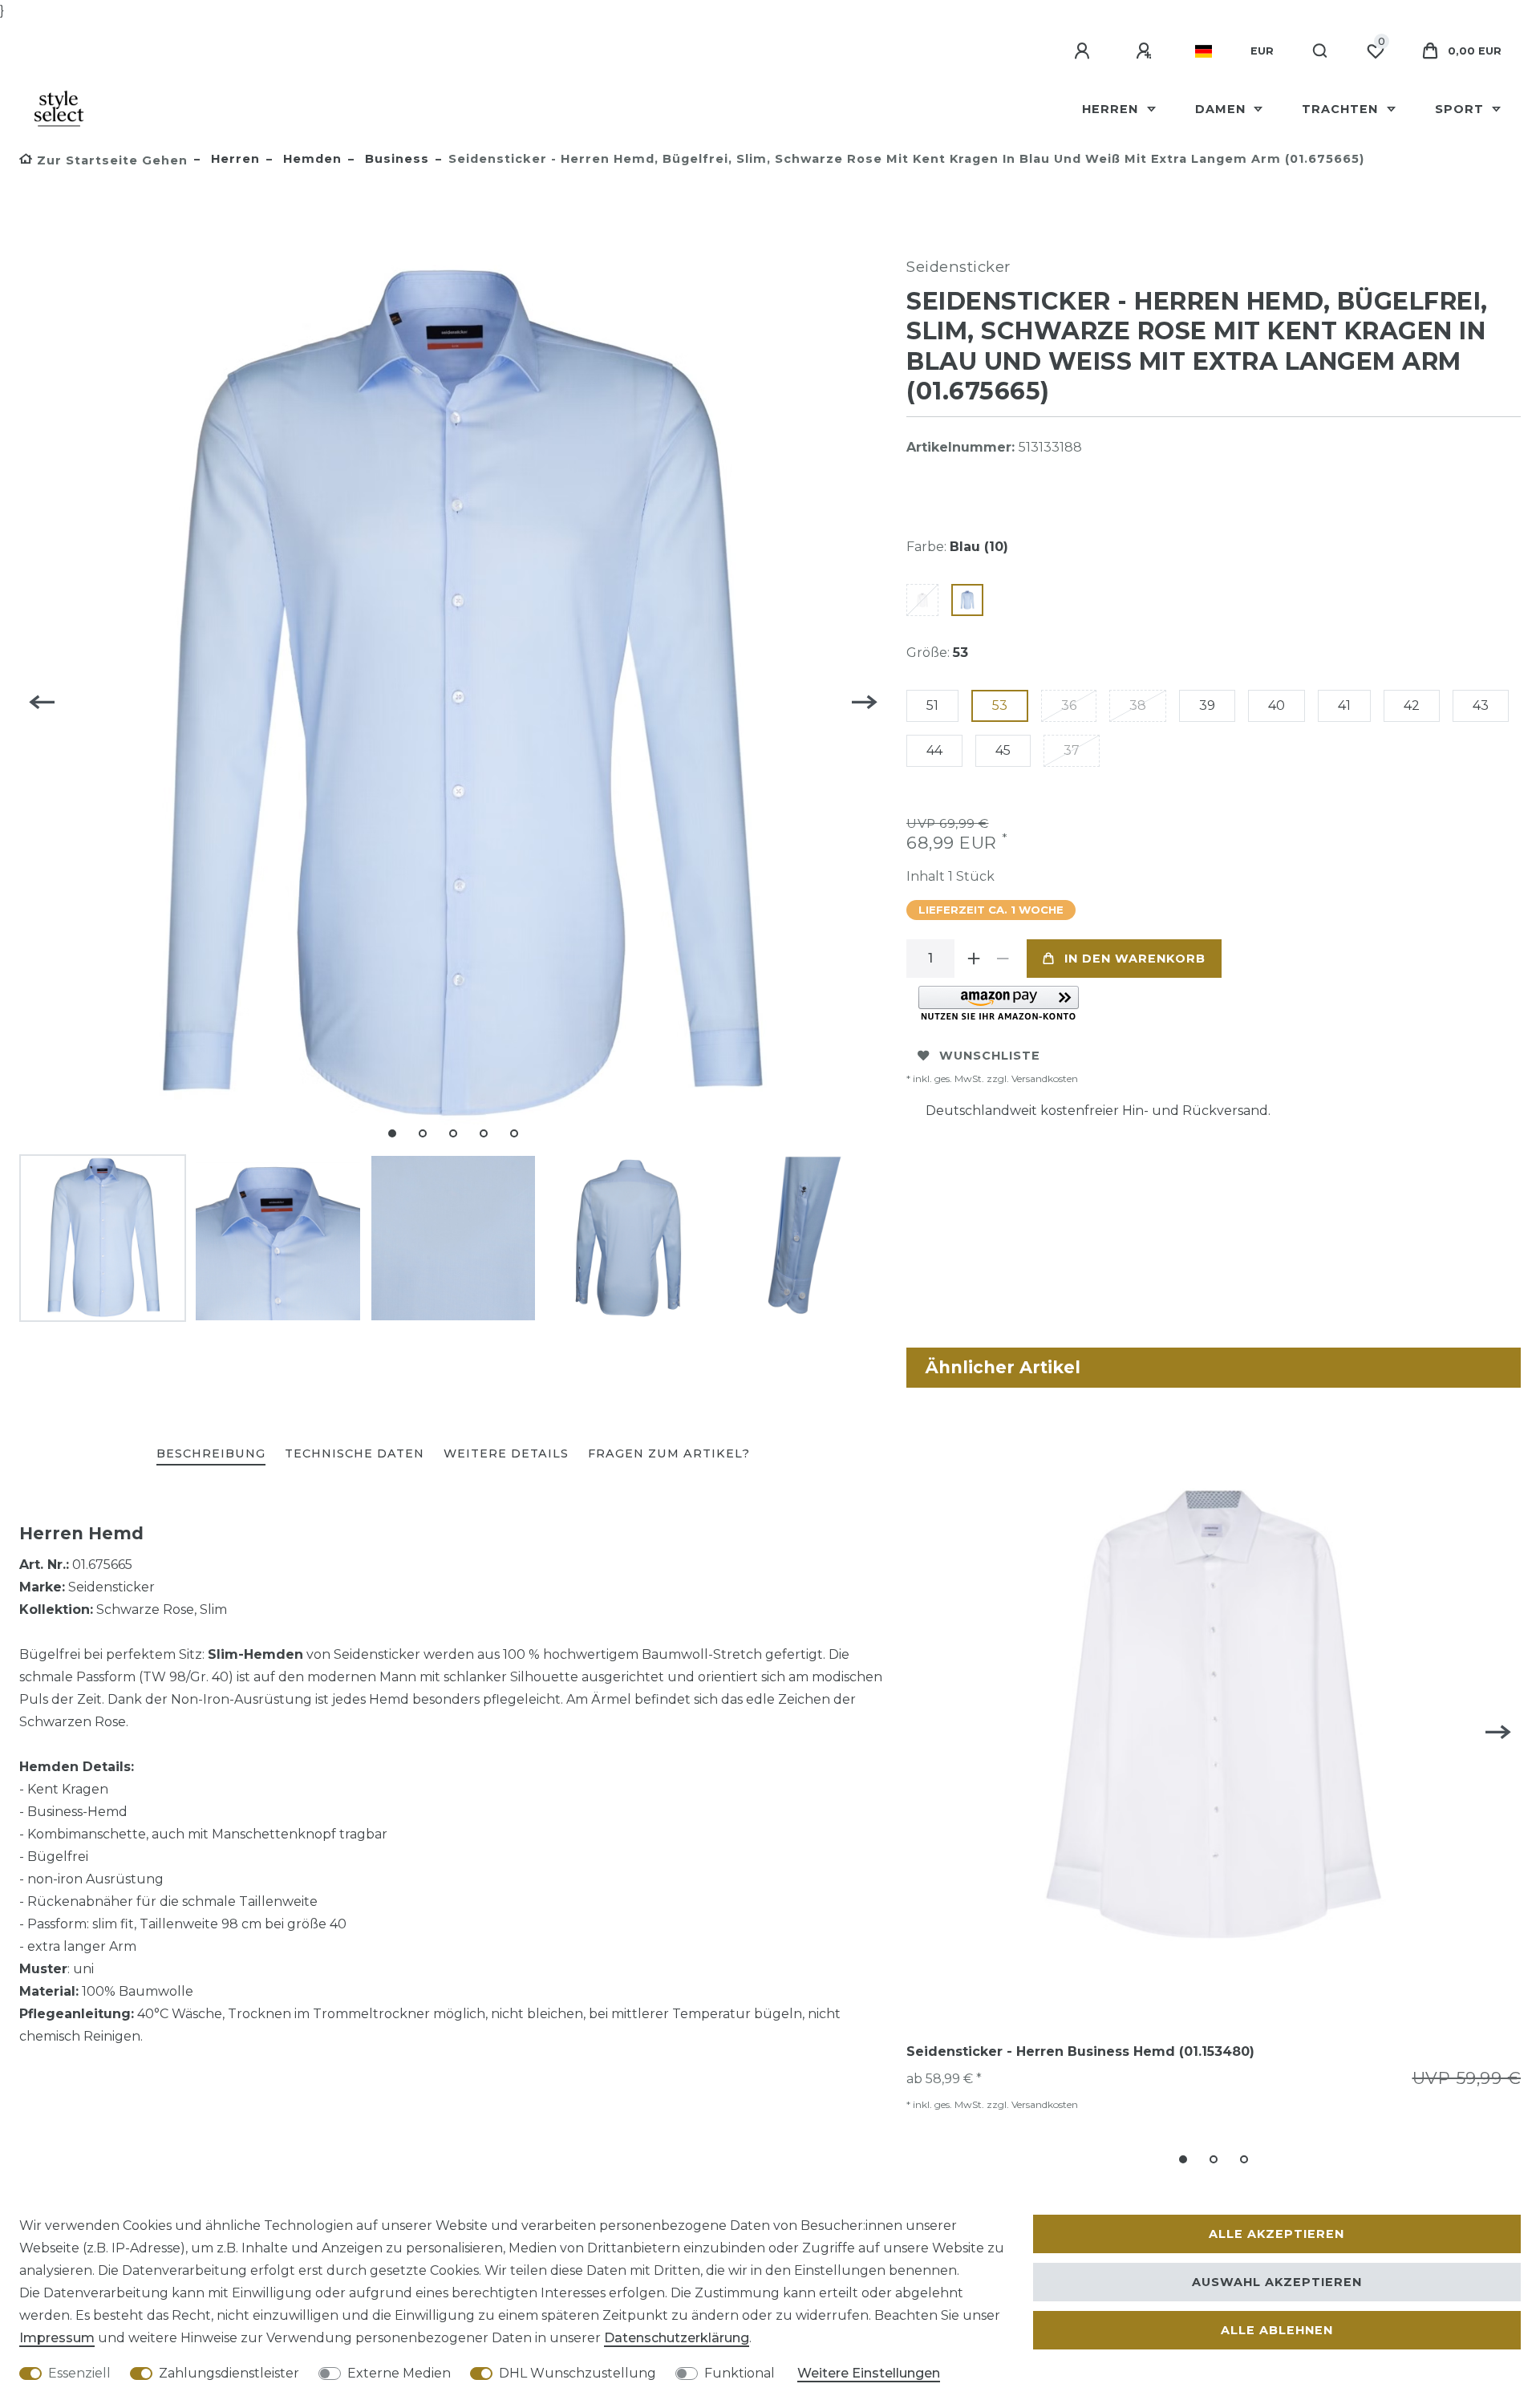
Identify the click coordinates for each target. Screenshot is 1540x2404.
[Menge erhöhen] (974, 959)
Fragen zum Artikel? (669, 1453)
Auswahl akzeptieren (1277, 2282)
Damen (1222, 109)
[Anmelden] (1084, 51)
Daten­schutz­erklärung (677, 2338)
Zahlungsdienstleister (229, 2373)
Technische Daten (355, 1453)
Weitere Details (506, 1453)
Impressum (57, 2338)
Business (395, 159)
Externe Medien (399, 2373)
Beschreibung (211, 1453)
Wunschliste (990, 1056)
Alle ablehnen (1277, 2330)
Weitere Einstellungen (869, 2373)
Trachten (1342, 109)
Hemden (310, 159)
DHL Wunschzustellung (577, 2373)
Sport (1461, 109)
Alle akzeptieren (1277, 2234)
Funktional (740, 2373)
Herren (1112, 109)
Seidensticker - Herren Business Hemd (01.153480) (1080, 2051)
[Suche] (1321, 51)
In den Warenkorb (1135, 959)
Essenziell (79, 2373)
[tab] (211, 1455)
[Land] (1204, 51)
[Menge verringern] (1003, 959)
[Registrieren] (1146, 51)
